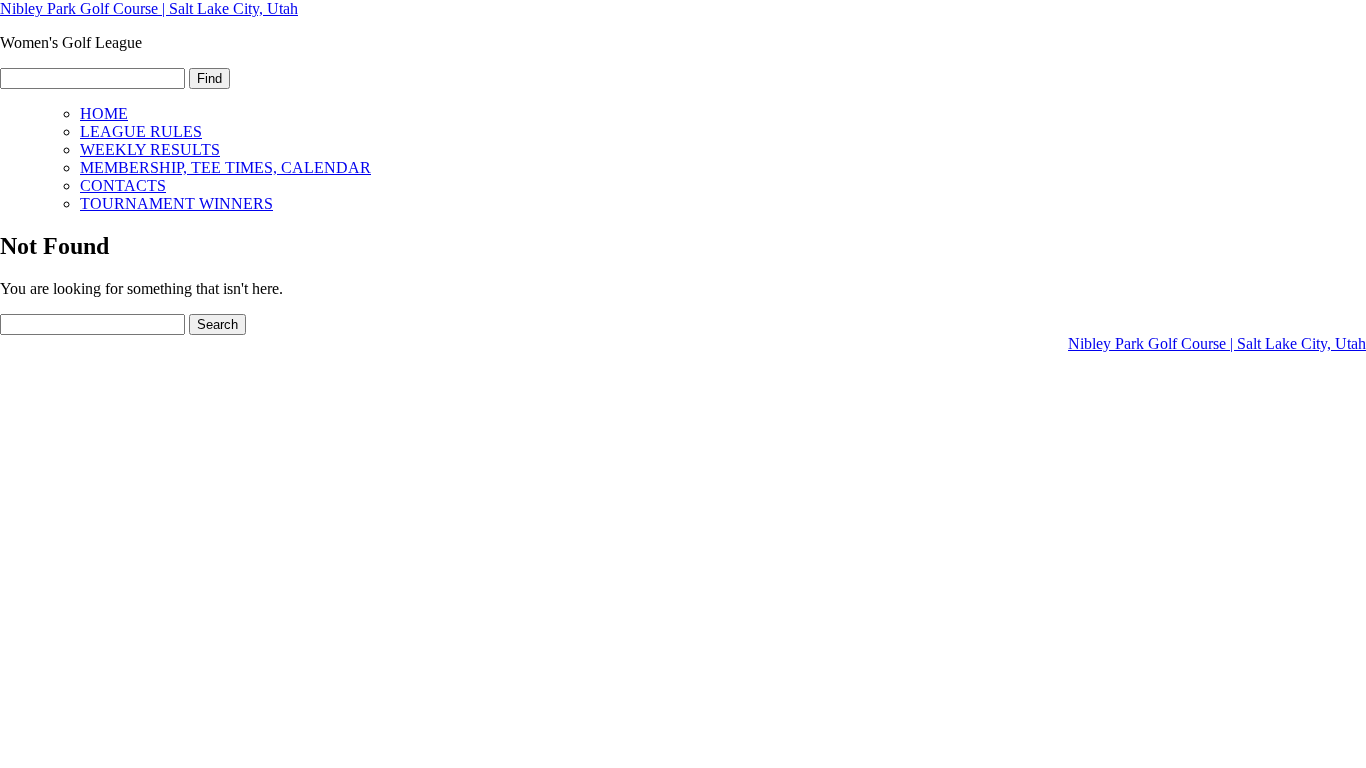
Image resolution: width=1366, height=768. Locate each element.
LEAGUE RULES (141, 131)
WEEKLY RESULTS (150, 149)
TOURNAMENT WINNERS (176, 203)
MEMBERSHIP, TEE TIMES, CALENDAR (225, 167)
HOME (104, 113)
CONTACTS (123, 185)
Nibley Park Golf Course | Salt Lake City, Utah (149, 8)
